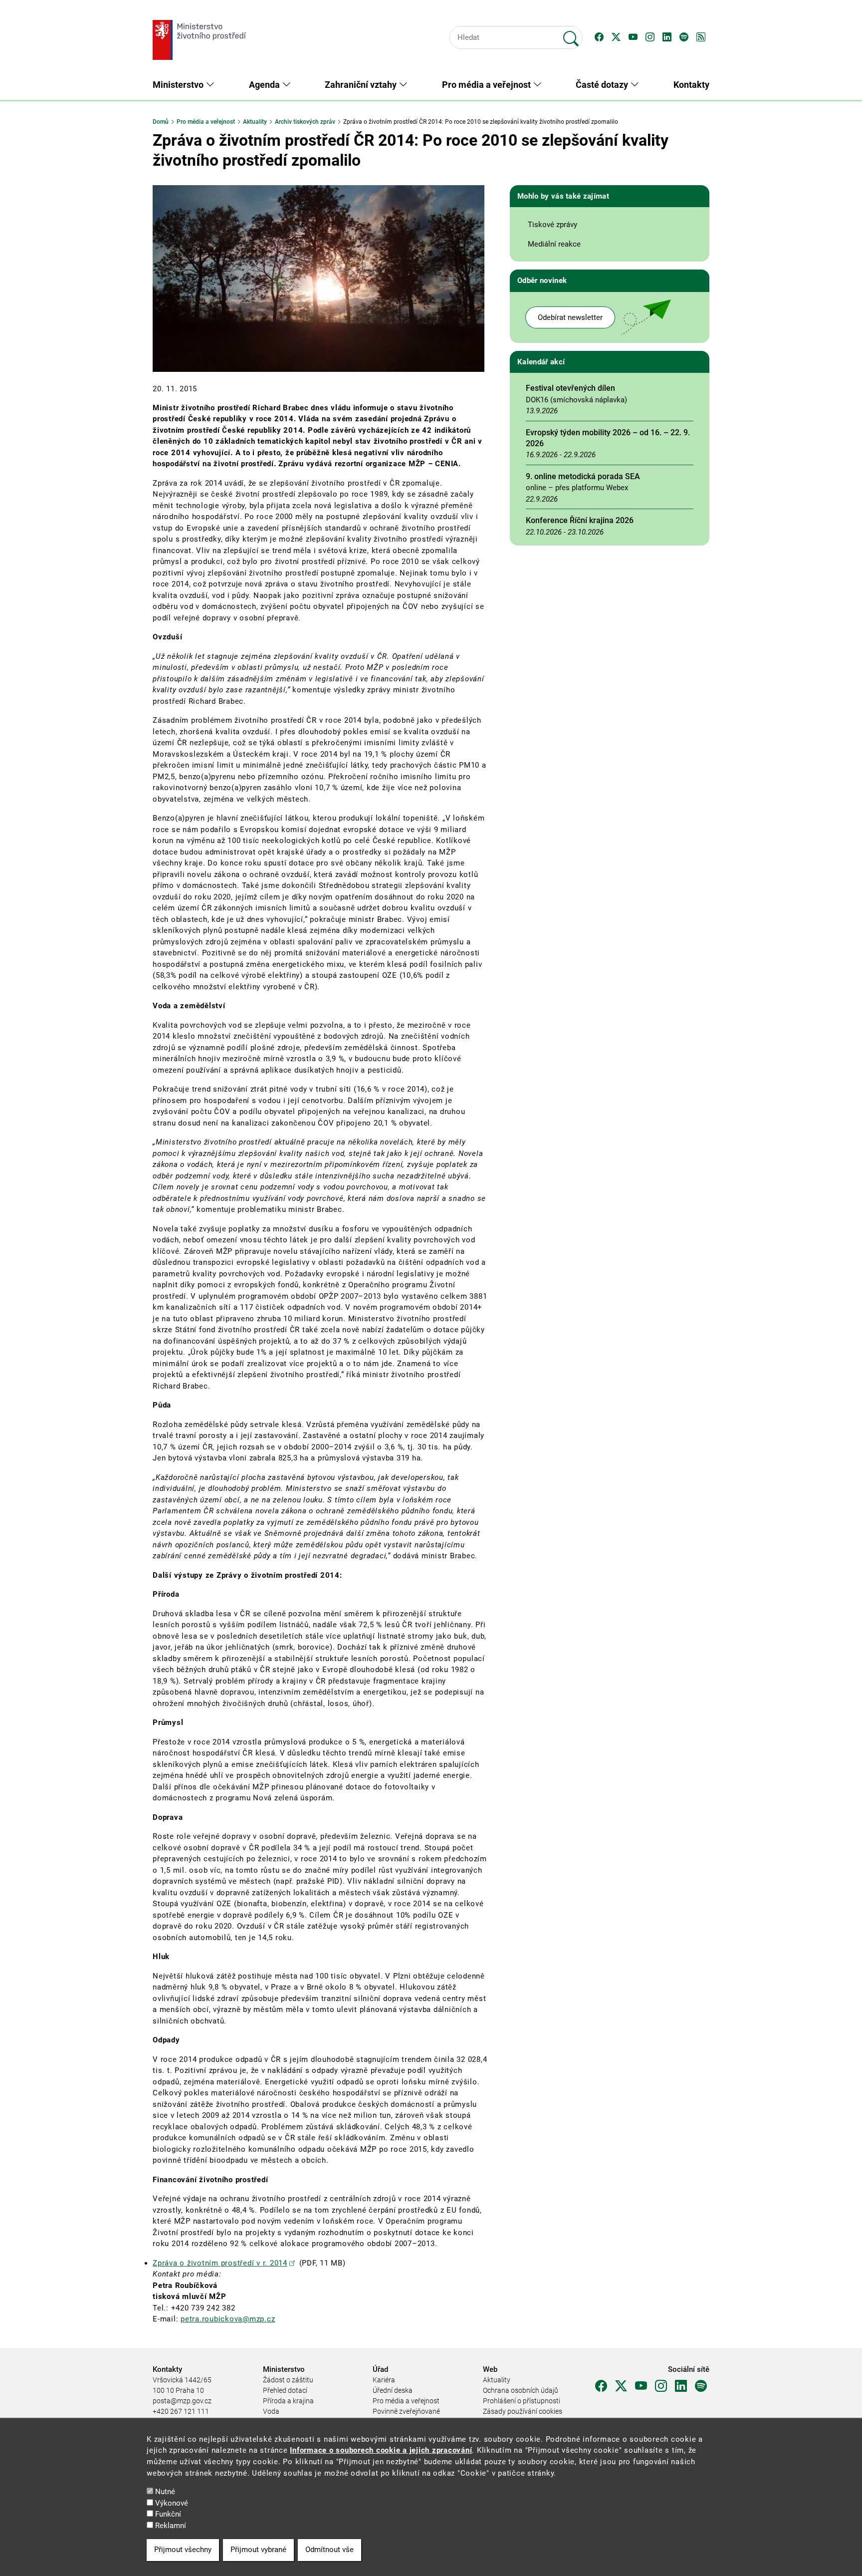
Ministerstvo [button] (179, 85)
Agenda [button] (265, 85)
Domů (161, 122)
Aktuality (255, 122)
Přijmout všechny (183, 2550)
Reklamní (171, 2526)
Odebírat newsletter (570, 317)
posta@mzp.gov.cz (182, 2401)
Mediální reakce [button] (554, 244)
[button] (599, 37)
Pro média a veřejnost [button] (487, 85)
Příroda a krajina (288, 2401)
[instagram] (661, 2386)
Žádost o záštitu (288, 2380)
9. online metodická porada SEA (583, 476)
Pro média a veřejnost (206, 122)
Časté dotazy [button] (603, 85)
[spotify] (701, 2386)
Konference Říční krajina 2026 (580, 520)
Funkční (168, 2514)
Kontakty (691, 85)
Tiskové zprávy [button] (552, 225)
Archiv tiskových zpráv (305, 122)
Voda (271, 2411)
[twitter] (621, 2386)
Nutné (165, 2492)
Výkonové (172, 2503)
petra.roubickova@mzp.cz (228, 2319)
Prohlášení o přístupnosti (522, 2401)
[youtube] (641, 2386)
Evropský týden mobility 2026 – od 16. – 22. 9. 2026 (608, 438)
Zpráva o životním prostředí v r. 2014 (220, 2263)
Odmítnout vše (329, 2550)
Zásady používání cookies (523, 2411)
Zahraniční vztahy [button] (362, 85)
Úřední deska (393, 2390)
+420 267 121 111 (181, 2411)
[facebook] (601, 2386)
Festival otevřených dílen (570, 388)
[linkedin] (681, 2386)
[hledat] (571, 34)
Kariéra (384, 2380)
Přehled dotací (285, 2390)
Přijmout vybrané (258, 2550)
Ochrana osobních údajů (521, 2390)
